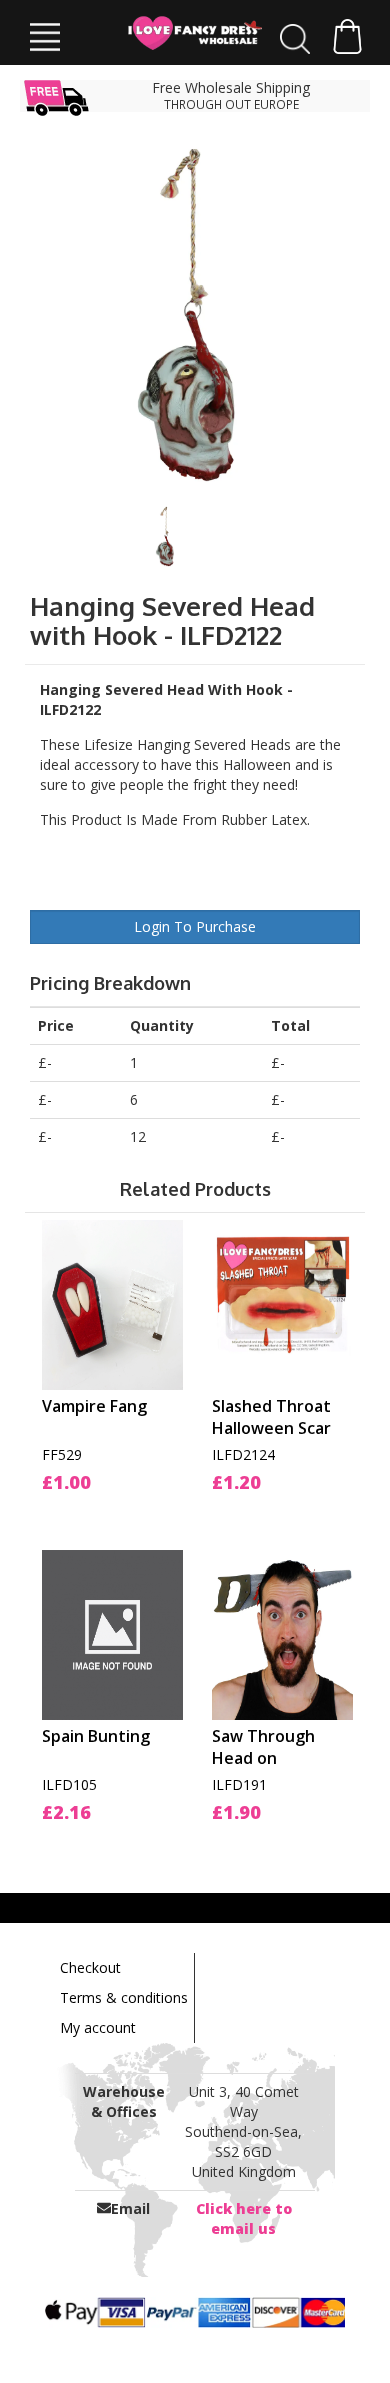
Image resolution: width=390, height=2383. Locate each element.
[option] (195, 315)
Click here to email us (244, 2218)
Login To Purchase (195, 926)
